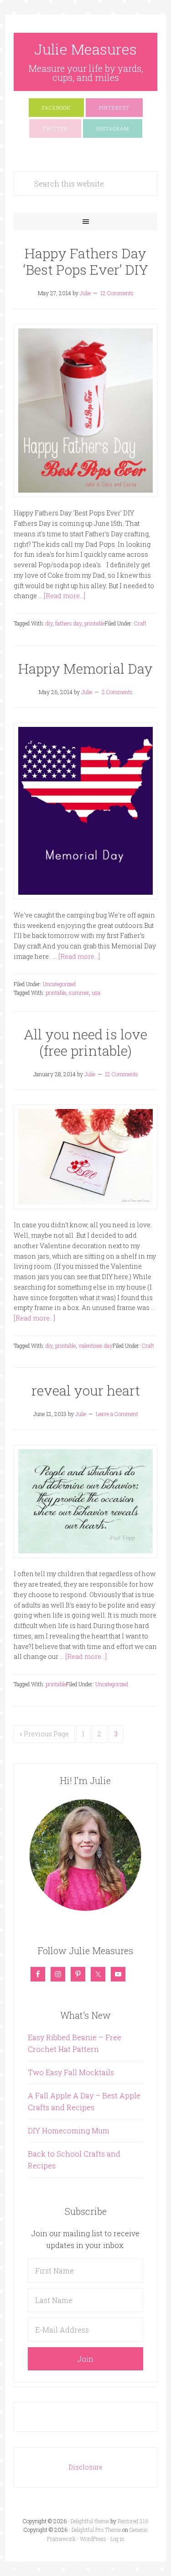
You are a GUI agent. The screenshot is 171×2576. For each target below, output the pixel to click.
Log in (117, 2539)
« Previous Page (44, 1734)
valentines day (96, 1346)
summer (79, 993)
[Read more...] (65, 596)
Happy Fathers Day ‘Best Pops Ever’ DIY (86, 261)
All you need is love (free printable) (85, 1042)
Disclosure (85, 2467)
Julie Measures (85, 49)
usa (96, 993)
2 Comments (117, 692)
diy (49, 623)
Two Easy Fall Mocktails (71, 2072)
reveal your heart (86, 1390)
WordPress (93, 2539)
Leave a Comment (117, 1414)
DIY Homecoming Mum (69, 2130)
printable (95, 623)
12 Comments (117, 293)
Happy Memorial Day (85, 668)
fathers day (68, 623)
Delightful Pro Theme (96, 2530)
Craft (140, 623)
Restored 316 (133, 2521)
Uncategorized (59, 984)
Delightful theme (90, 2521)
